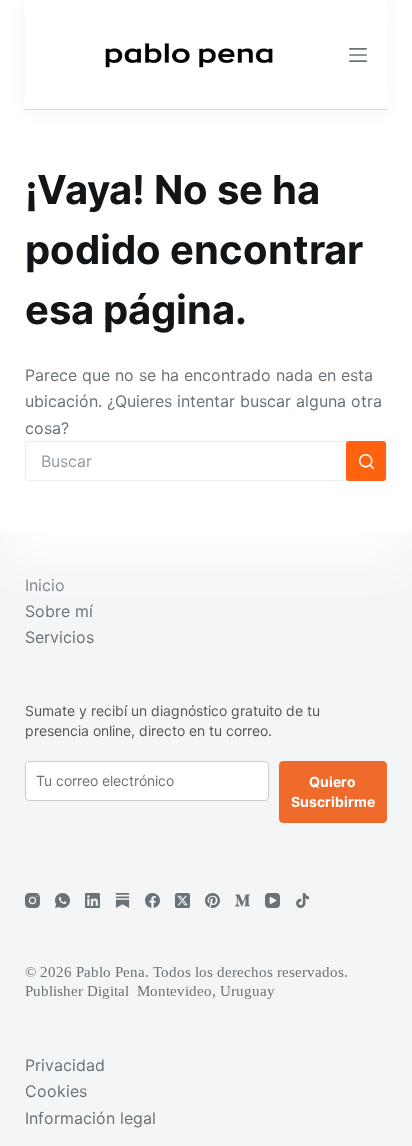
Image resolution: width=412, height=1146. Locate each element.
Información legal (90, 1118)
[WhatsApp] (62, 900)
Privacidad (65, 1065)
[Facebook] (152, 900)
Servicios (59, 637)
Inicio (45, 585)
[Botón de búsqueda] (366, 461)
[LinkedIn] (92, 900)
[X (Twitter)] (182, 900)
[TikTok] (302, 900)
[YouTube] (272, 900)
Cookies (56, 1091)
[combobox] (186, 461)
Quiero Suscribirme (333, 791)
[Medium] (242, 900)
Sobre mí (59, 611)
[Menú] (358, 55)
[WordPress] (122, 900)
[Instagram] (32, 900)
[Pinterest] (212, 900)
